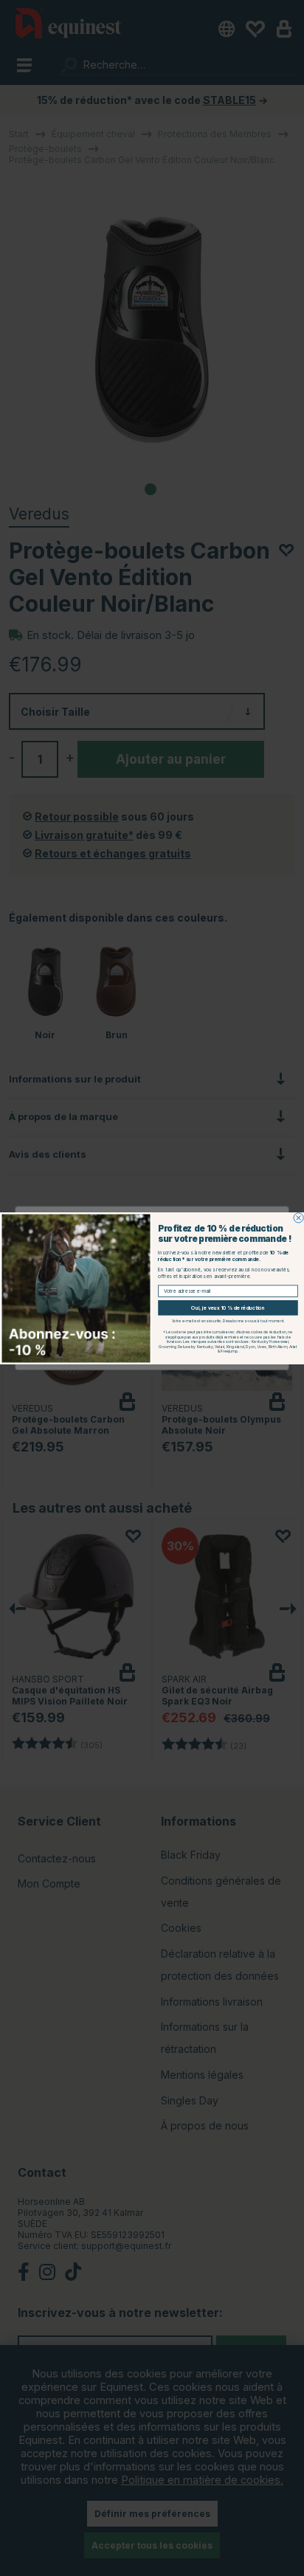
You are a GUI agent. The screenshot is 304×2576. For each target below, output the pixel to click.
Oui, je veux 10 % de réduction (228, 1308)
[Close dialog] (298, 1217)
